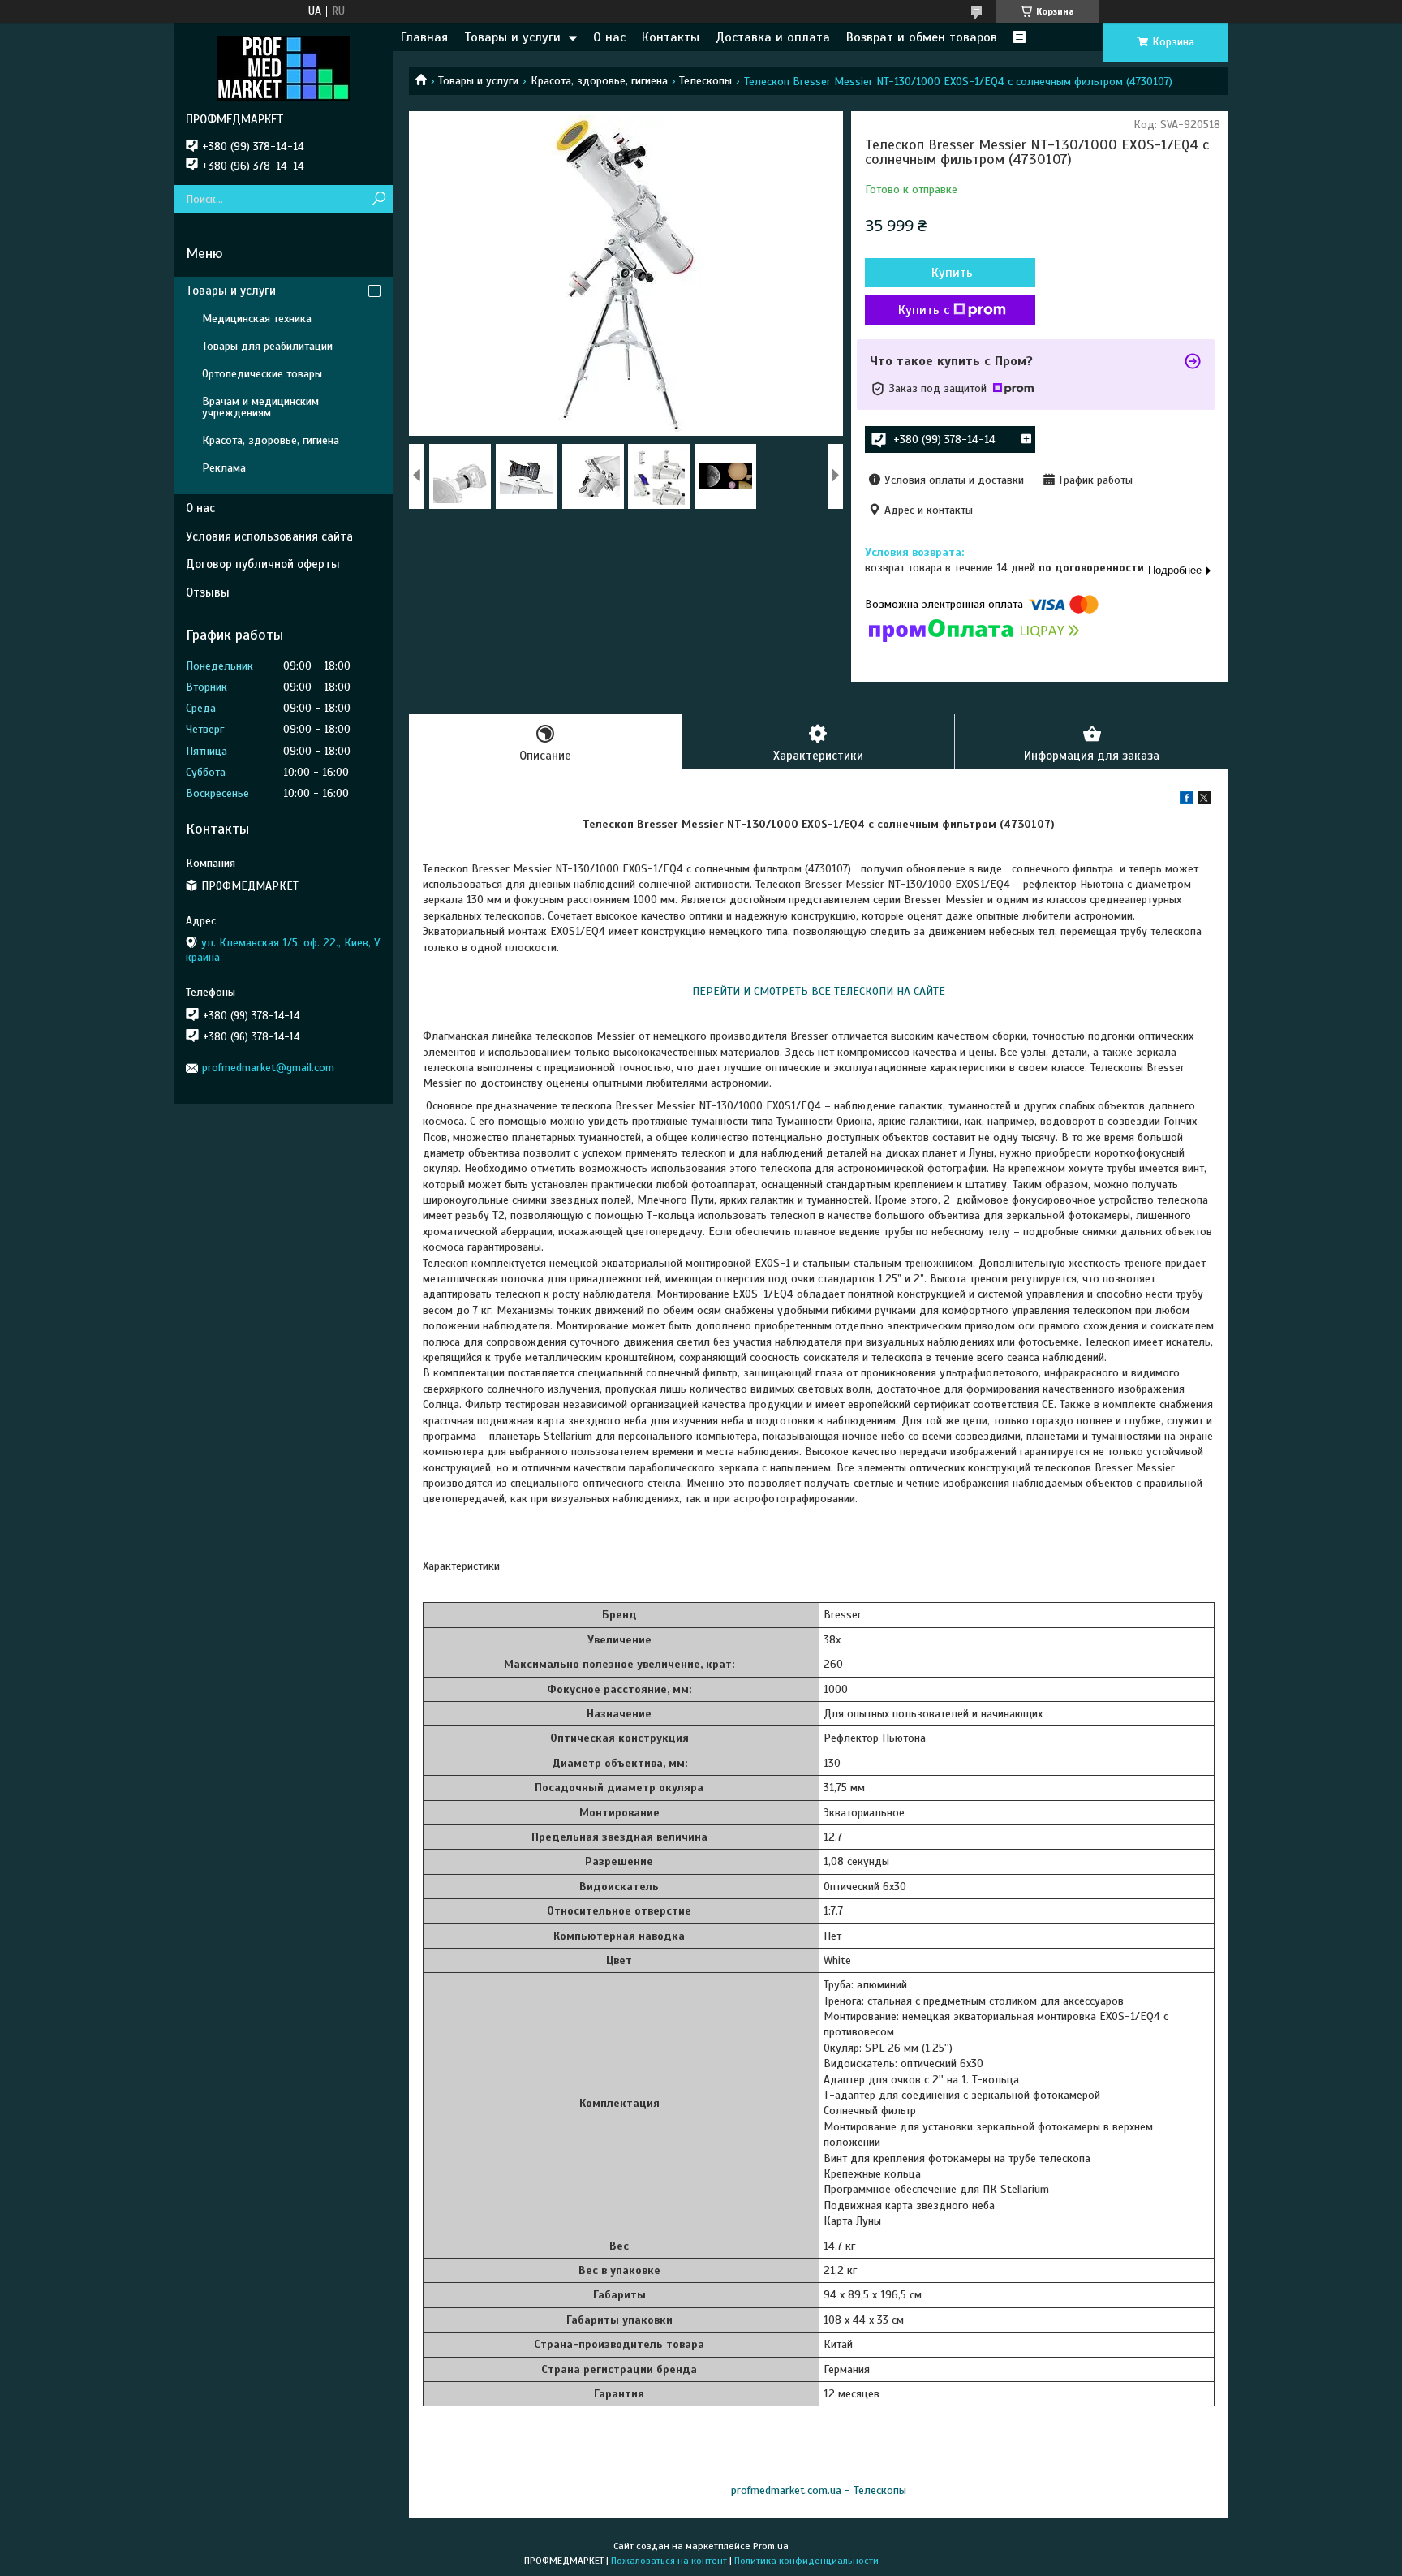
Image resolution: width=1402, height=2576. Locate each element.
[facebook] (1187, 801)
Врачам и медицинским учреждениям (260, 407)
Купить (952, 273)
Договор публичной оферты (263, 564)
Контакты (671, 37)
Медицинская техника (257, 319)
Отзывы (208, 592)
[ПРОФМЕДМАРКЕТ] (283, 67)
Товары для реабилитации (267, 346)
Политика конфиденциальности (806, 2561)
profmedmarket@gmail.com (268, 1068)
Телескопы (705, 81)
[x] (1204, 801)
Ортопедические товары (262, 374)
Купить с (924, 310)
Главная (424, 37)
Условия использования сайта (269, 536)
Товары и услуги (512, 37)
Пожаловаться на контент (669, 2561)
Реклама (224, 468)
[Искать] (378, 199)
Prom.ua (771, 2546)
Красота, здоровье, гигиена (599, 81)
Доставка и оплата (773, 37)
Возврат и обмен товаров (922, 37)
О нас (609, 37)
